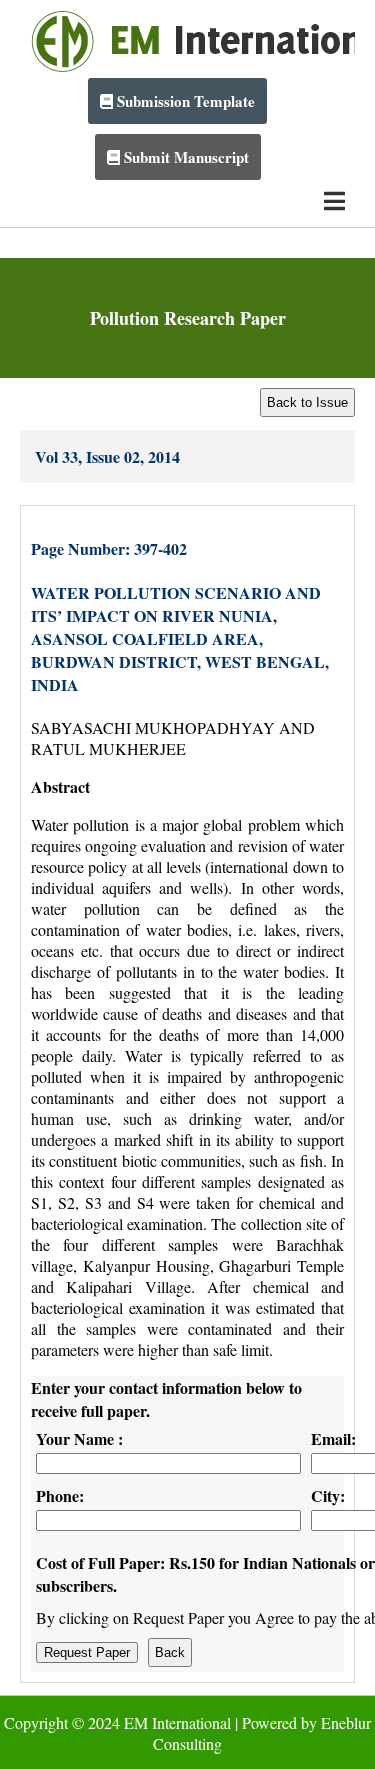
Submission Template (184, 101)
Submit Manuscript (184, 157)
